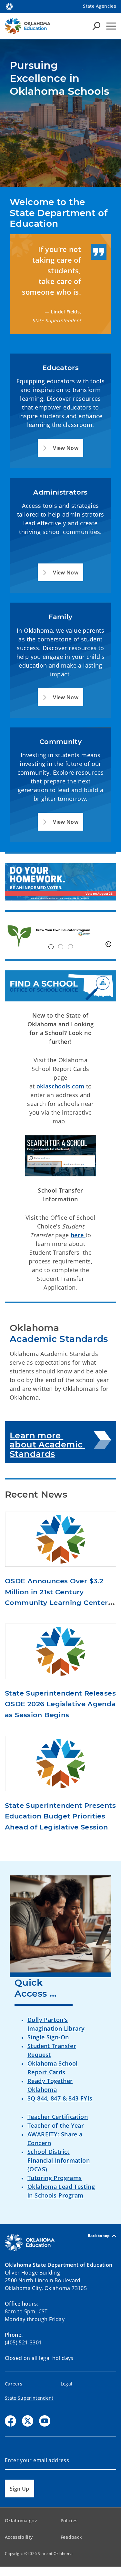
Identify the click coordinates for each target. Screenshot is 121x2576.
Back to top (99, 2236)
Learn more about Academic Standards (47, 1445)
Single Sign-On (48, 2037)
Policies (69, 2521)
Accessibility (19, 2537)
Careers (14, 2384)
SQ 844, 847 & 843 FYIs (60, 2098)
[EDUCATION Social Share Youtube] (45, 2421)
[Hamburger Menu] (111, 26)
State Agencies (100, 6)
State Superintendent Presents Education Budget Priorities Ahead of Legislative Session (60, 1816)
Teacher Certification (58, 2117)
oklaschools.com (60, 1086)
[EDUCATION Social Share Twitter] (28, 2421)
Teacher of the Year (56, 2125)
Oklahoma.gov (21, 2521)
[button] (60, 448)
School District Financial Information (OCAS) (59, 2160)
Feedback (71, 2537)
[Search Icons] (96, 26)
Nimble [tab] (61, 947)
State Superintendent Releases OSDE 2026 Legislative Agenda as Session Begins (60, 1704)
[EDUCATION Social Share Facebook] (10, 2421)
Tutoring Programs (55, 2178)
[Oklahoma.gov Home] (9, 6)
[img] (60, 935)
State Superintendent (29, 2398)
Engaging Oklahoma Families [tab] (70, 947)
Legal (67, 2384)
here (78, 1235)
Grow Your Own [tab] (51, 947)
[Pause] (108, 944)
